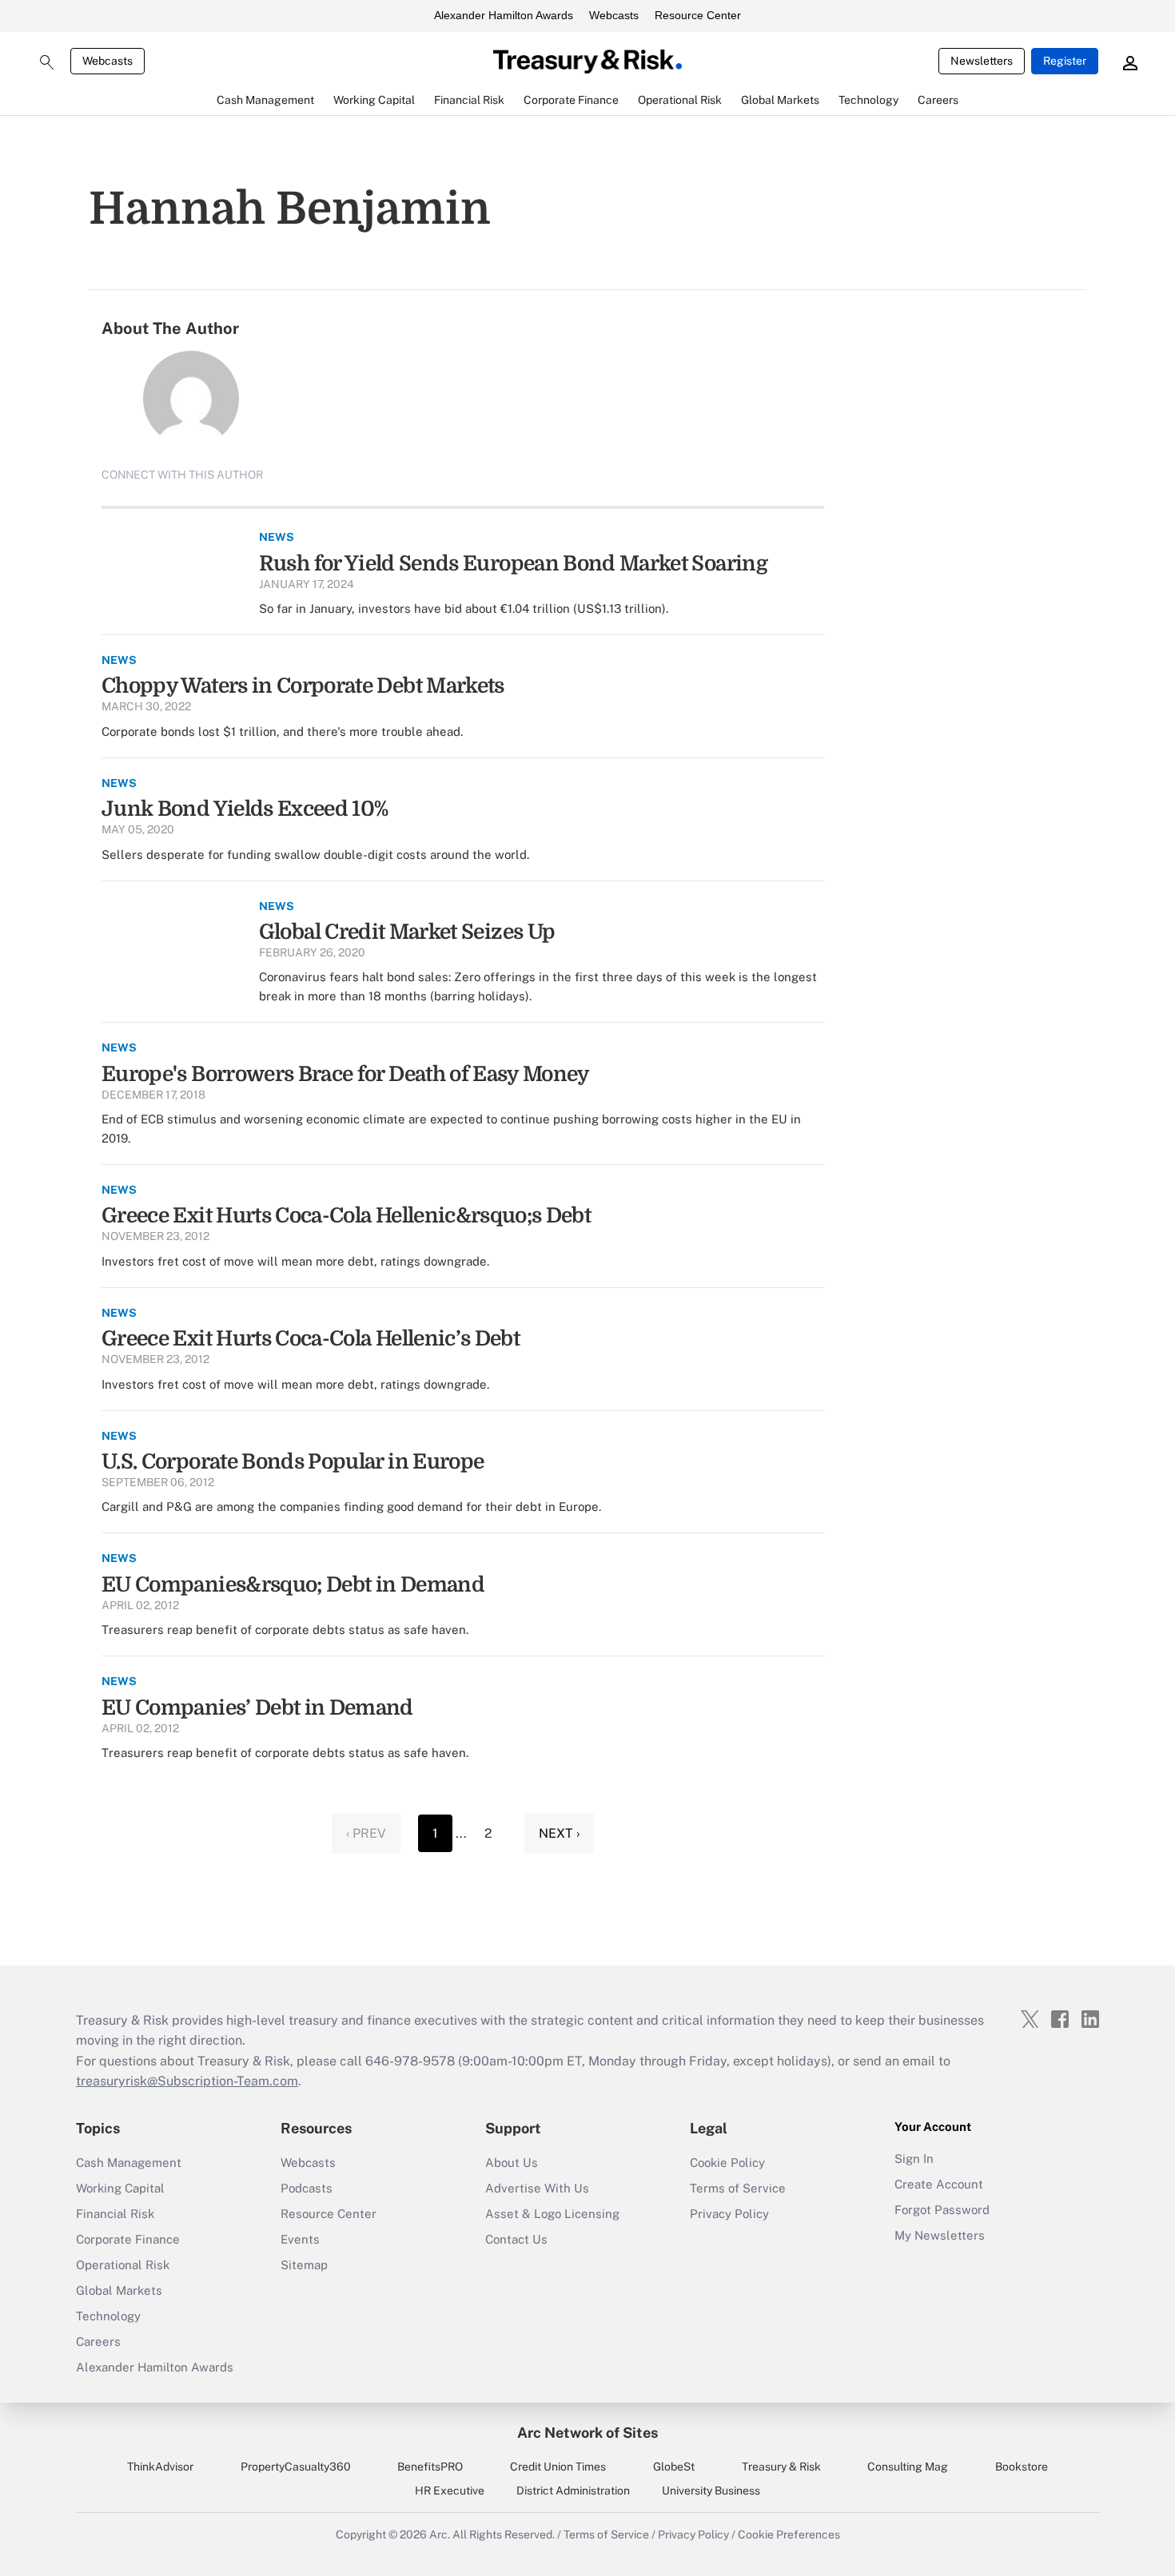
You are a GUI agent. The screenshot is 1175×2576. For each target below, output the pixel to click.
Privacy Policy (729, 2214)
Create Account (939, 2184)
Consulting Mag (908, 2467)
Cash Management (129, 2163)
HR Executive (450, 2491)
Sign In (914, 2159)
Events (300, 2239)
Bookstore (1022, 2467)
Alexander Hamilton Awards (504, 15)
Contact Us (516, 2239)
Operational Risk (123, 2265)
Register (1065, 61)
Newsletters (982, 61)
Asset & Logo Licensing (552, 2214)
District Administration (573, 2491)
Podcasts (307, 2188)
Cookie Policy (727, 2163)
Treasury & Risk (781, 2467)
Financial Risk (115, 2214)
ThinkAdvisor (160, 2467)
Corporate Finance (128, 2239)
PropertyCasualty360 (296, 2467)
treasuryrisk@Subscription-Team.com (187, 2081)
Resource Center (698, 15)
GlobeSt (674, 2467)
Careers (98, 2341)
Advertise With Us (537, 2188)
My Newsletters (940, 2235)
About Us (512, 2163)
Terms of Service (738, 2188)
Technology (108, 2316)
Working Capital (120, 2188)
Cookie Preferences (789, 2534)
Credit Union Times (558, 2467)
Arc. (440, 2534)
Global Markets (119, 2290)
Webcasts (614, 15)
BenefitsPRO (430, 2467)
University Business (711, 2491)
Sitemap (304, 2265)
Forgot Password (942, 2210)
